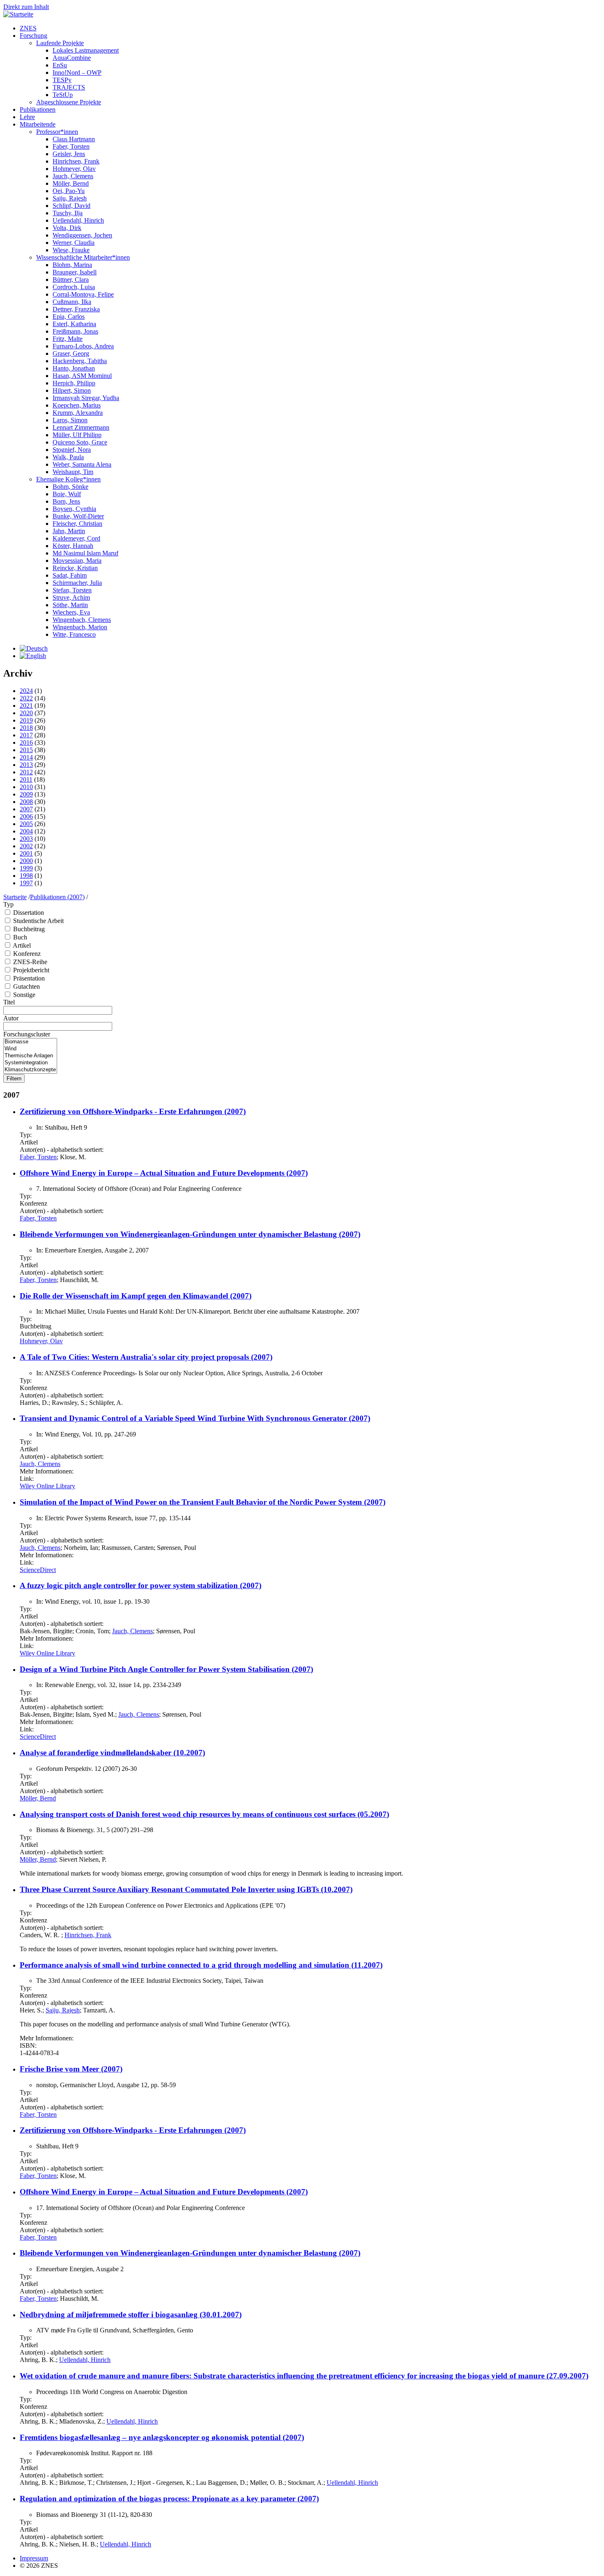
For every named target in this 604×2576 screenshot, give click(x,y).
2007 (26, 809)
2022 (26, 698)
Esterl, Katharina (74, 324)
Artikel (22, 945)
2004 (26, 831)
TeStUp (63, 95)
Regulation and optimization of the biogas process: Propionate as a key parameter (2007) (169, 2499)
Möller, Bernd (71, 183)
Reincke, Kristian (75, 568)
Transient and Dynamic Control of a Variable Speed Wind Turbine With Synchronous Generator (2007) (195, 1418)
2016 (26, 742)
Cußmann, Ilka (72, 302)
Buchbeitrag (29, 929)
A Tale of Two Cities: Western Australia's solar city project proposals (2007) (146, 1357)
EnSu (60, 65)
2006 (26, 816)
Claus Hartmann (74, 139)
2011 (26, 779)
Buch (20, 937)
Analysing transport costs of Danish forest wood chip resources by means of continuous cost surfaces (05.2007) (204, 1814)
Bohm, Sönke (70, 487)
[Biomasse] (30, 1042)
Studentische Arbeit (38, 921)
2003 (26, 839)
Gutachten (27, 986)
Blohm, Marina (72, 265)
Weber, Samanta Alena (82, 464)
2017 (26, 735)
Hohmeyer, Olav (74, 169)
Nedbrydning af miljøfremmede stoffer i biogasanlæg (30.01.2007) (131, 2315)
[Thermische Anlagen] (30, 1056)
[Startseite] (18, 14)
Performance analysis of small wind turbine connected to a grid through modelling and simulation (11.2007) (201, 1965)
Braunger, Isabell (75, 272)
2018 (26, 728)
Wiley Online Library (47, 1486)
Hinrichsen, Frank (76, 161)
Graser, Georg (71, 353)
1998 (26, 876)
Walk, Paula (68, 457)
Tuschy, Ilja (68, 213)
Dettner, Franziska (76, 309)
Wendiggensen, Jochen (82, 235)
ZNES (28, 28)
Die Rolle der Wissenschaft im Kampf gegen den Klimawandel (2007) (136, 1296)
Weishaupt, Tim (73, 472)
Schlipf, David (71, 206)
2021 (26, 706)
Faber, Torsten (71, 146)
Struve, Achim (71, 597)
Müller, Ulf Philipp (77, 435)
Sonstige (24, 995)
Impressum (34, 2558)
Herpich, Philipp (74, 383)
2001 (26, 853)
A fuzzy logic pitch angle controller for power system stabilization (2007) (141, 1585)
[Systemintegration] (30, 1063)
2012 (26, 772)
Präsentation (29, 978)
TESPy (62, 80)
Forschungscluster (27, 1034)
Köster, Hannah (73, 546)
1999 (26, 868)
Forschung (33, 36)
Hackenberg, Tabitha (80, 361)
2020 (26, 713)
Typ (8, 904)
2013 (26, 765)
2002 (26, 846)
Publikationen (38, 109)
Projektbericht (31, 970)
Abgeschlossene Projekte (69, 102)
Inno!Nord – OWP (77, 73)
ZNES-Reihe (30, 962)
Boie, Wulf (67, 494)
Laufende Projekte (60, 43)
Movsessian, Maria (77, 561)
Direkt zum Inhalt (26, 7)
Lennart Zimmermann (81, 427)
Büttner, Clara (71, 280)
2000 (26, 861)
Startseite (15, 897)
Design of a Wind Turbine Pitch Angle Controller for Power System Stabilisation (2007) (166, 1669)
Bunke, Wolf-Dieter (78, 516)
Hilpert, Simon (72, 390)
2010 (26, 787)
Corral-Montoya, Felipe (83, 294)
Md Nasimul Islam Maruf (85, 553)
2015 (26, 750)
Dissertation (29, 913)
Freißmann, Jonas (75, 331)
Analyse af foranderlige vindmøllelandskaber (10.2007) (112, 1753)
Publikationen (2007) (57, 897)
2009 (26, 794)
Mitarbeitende (38, 124)
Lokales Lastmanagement (86, 50)
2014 (26, 757)
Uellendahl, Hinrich (78, 220)
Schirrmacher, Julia (77, 583)
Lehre (27, 117)
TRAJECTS (69, 87)
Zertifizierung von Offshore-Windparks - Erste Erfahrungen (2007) (133, 1111)
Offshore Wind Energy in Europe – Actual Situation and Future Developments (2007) (164, 1173)
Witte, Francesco (74, 634)
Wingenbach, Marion (80, 627)
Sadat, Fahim (70, 575)
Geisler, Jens (69, 154)
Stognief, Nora (72, 450)
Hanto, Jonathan (74, 368)
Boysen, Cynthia (74, 509)
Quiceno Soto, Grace (80, 442)
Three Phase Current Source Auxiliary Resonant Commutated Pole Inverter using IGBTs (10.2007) (186, 1889)
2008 (26, 802)
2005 (26, 824)
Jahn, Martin (69, 531)
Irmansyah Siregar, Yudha (86, 398)
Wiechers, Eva (71, 612)
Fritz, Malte (68, 339)
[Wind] (30, 1049)
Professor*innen (57, 132)
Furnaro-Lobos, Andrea (83, 346)
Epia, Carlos (69, 317)
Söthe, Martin (70, 605)
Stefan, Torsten (72, 590)
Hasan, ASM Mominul (82, 376)
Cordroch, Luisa (74, 287)
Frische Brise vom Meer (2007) (71, 2069)
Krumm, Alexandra (78, 413)
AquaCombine (72, 58)
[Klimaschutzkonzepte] (30, 1070)
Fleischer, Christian (77, 524)
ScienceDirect (38, 1570)
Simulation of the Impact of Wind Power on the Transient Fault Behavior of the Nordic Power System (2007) (203, 1502)
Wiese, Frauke (71, 250)
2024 (26, 691)
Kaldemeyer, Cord (76, 538)
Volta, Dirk (67, 228)
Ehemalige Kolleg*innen (68, 479)
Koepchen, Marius (77, 405)
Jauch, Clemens (73, 176)
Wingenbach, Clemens (82, 620)
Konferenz (27, 954)
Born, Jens (66, 501)
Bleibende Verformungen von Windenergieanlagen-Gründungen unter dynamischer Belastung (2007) (190, 1234)
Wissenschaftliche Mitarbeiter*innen (83, 257)
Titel (9, 1002)
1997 (26, 883)
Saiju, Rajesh (70, 198)
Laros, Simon (70, 420)
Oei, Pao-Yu (69, 191)
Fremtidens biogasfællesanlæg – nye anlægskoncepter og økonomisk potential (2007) (162, 2437)
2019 (26, 720)
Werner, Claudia (74, 243)
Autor (11, 1018)
